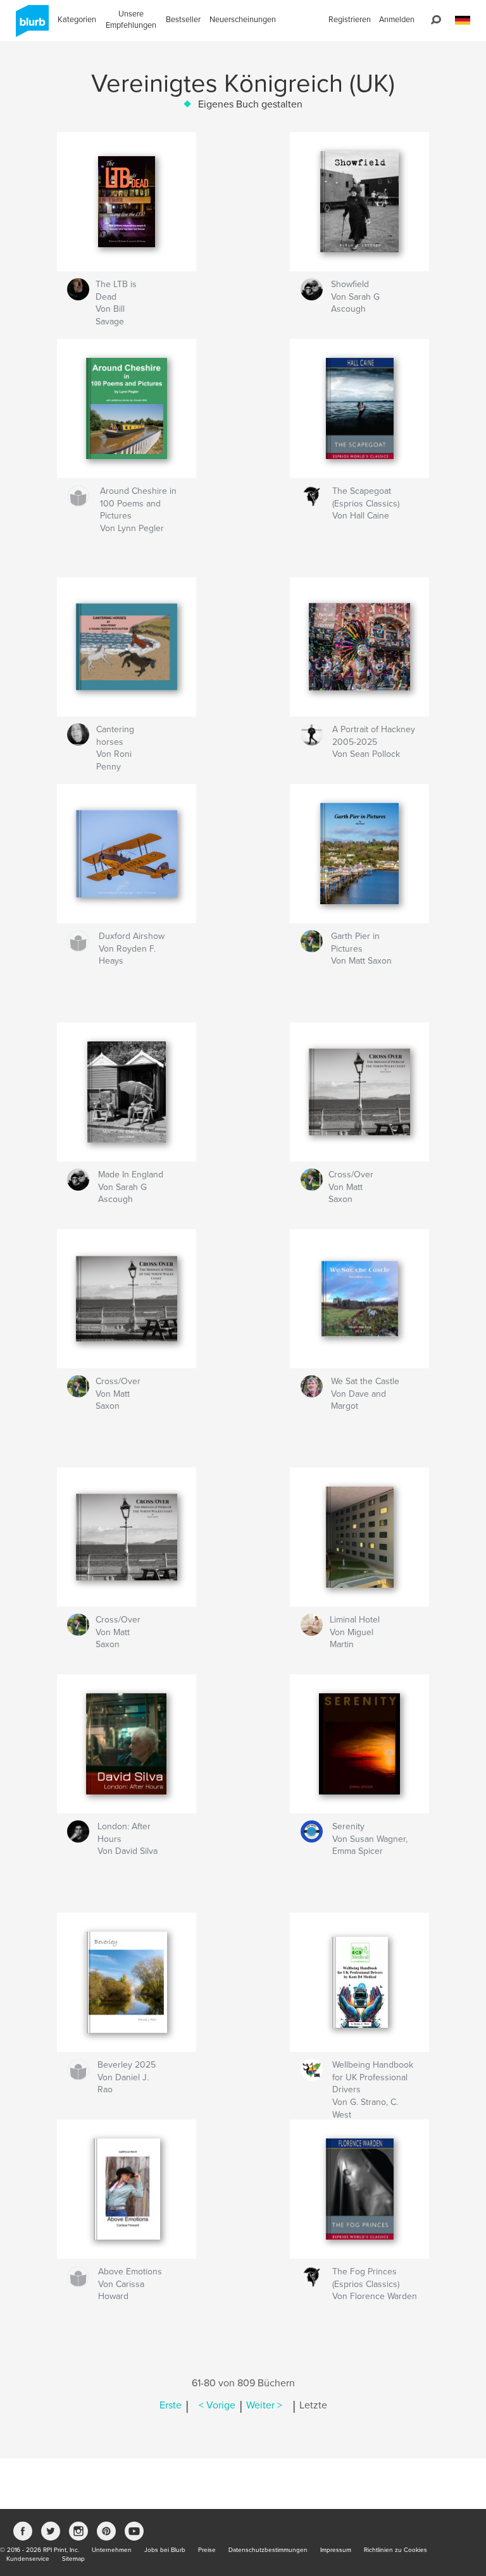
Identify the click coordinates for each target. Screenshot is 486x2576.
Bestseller (183, 20)
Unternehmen (112, 2550)
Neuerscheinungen (243, 20)
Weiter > (264, 2405)
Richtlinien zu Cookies (396, 2550)
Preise (207, 2550)
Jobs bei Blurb (165, 2550)
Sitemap (73, 2559)
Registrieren (350, 20)
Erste (171, 2405)
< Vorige (217, 2405)
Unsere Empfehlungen (131, 20)
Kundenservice (28, 2559)
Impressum (336, 2550)
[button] (463, 21)
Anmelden (397, 20)
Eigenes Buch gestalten (250, 104)
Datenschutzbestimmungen (268, 2550)
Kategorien (77, 20)
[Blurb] (30, 26)
